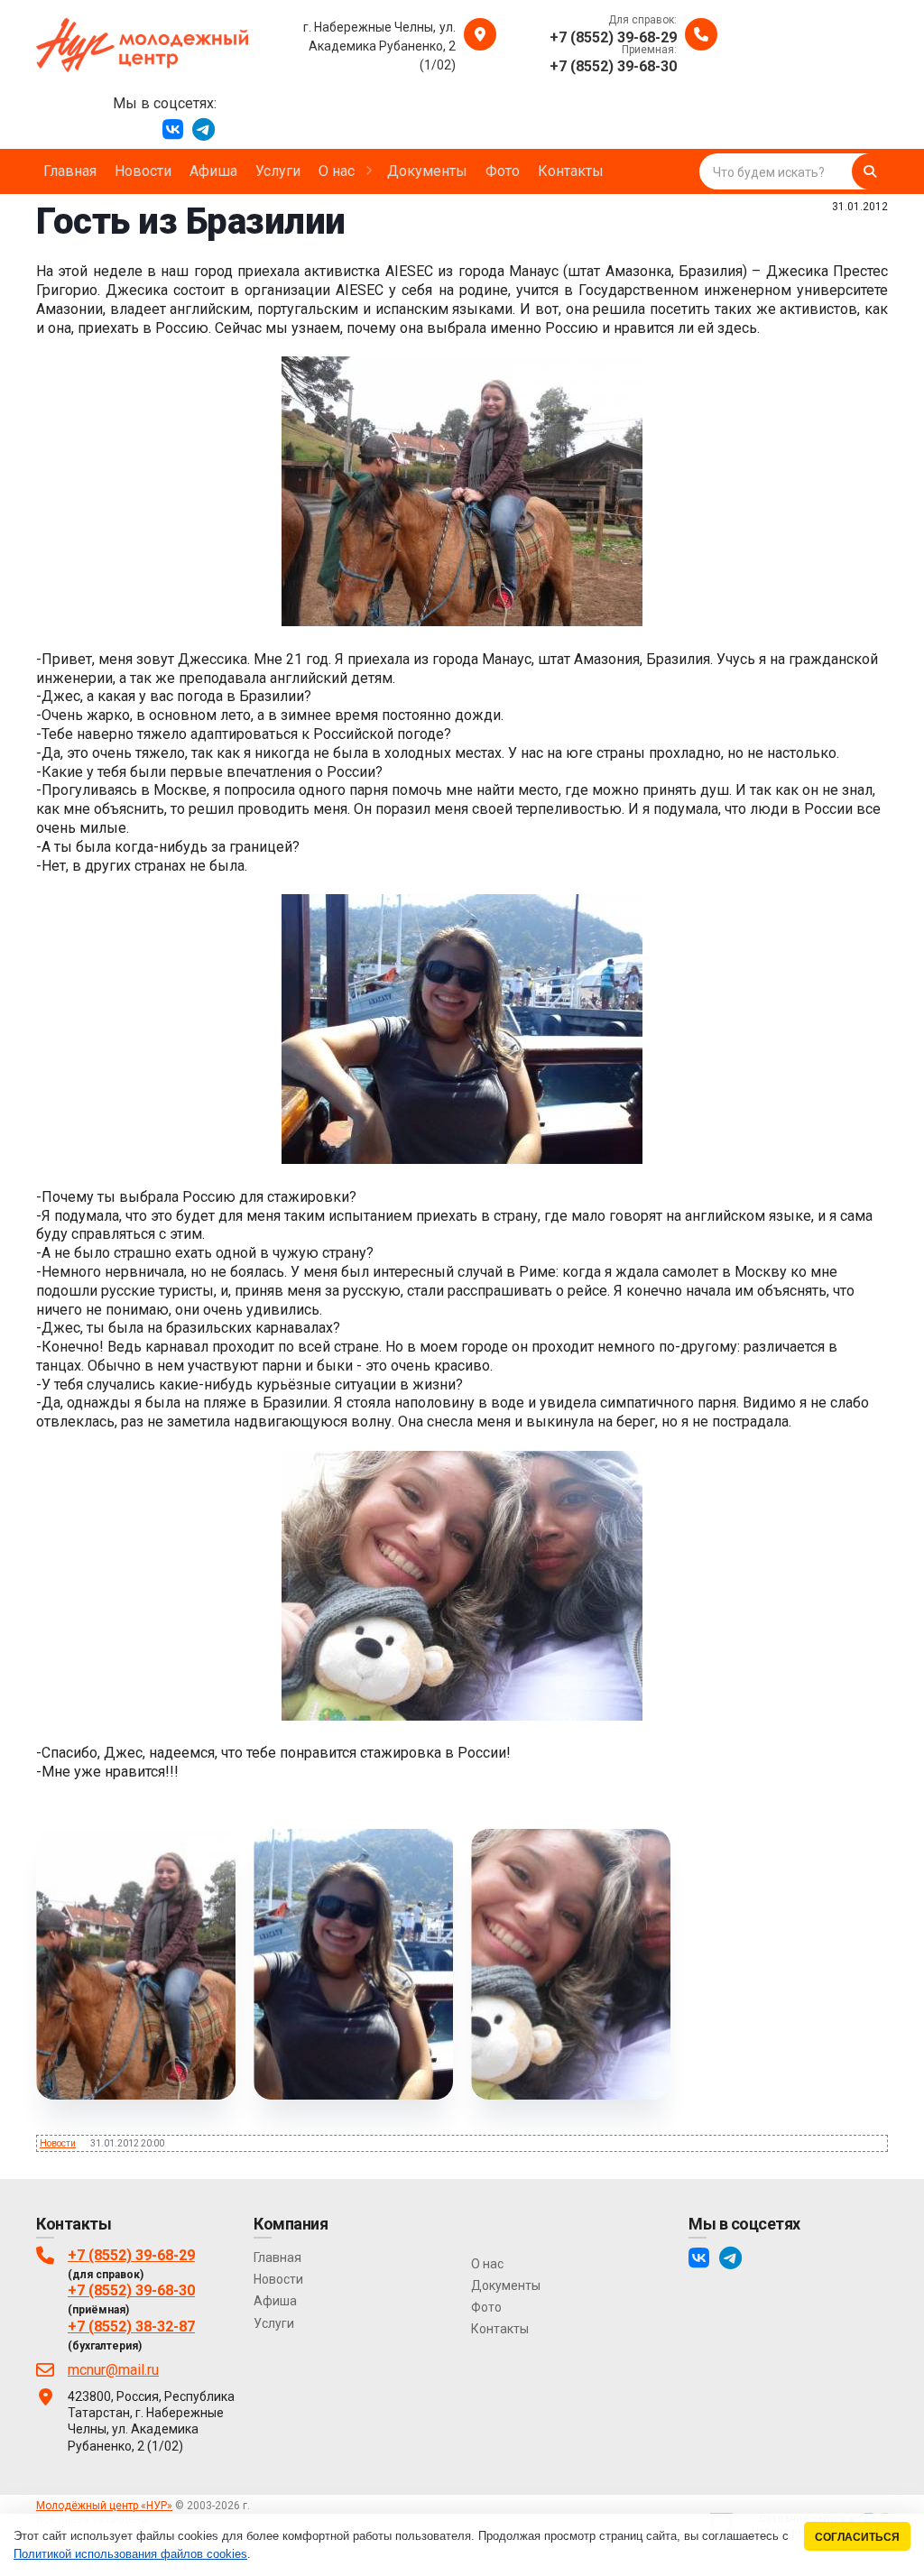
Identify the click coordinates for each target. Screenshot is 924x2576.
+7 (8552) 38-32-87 (131, 2327)
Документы (506, 2285)
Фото (486, 2307)
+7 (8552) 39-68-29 (131, 2255)
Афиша (275, 2301)
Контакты (500, 2329)
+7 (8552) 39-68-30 (131, 2290)
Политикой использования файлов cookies (130, 2554)
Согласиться (857, 2537)
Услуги (274, 2323)
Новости (58, 2143)
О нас (487, 2264)
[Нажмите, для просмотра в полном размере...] (462, 621)
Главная (277, 2257)
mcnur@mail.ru (113, 2370)
